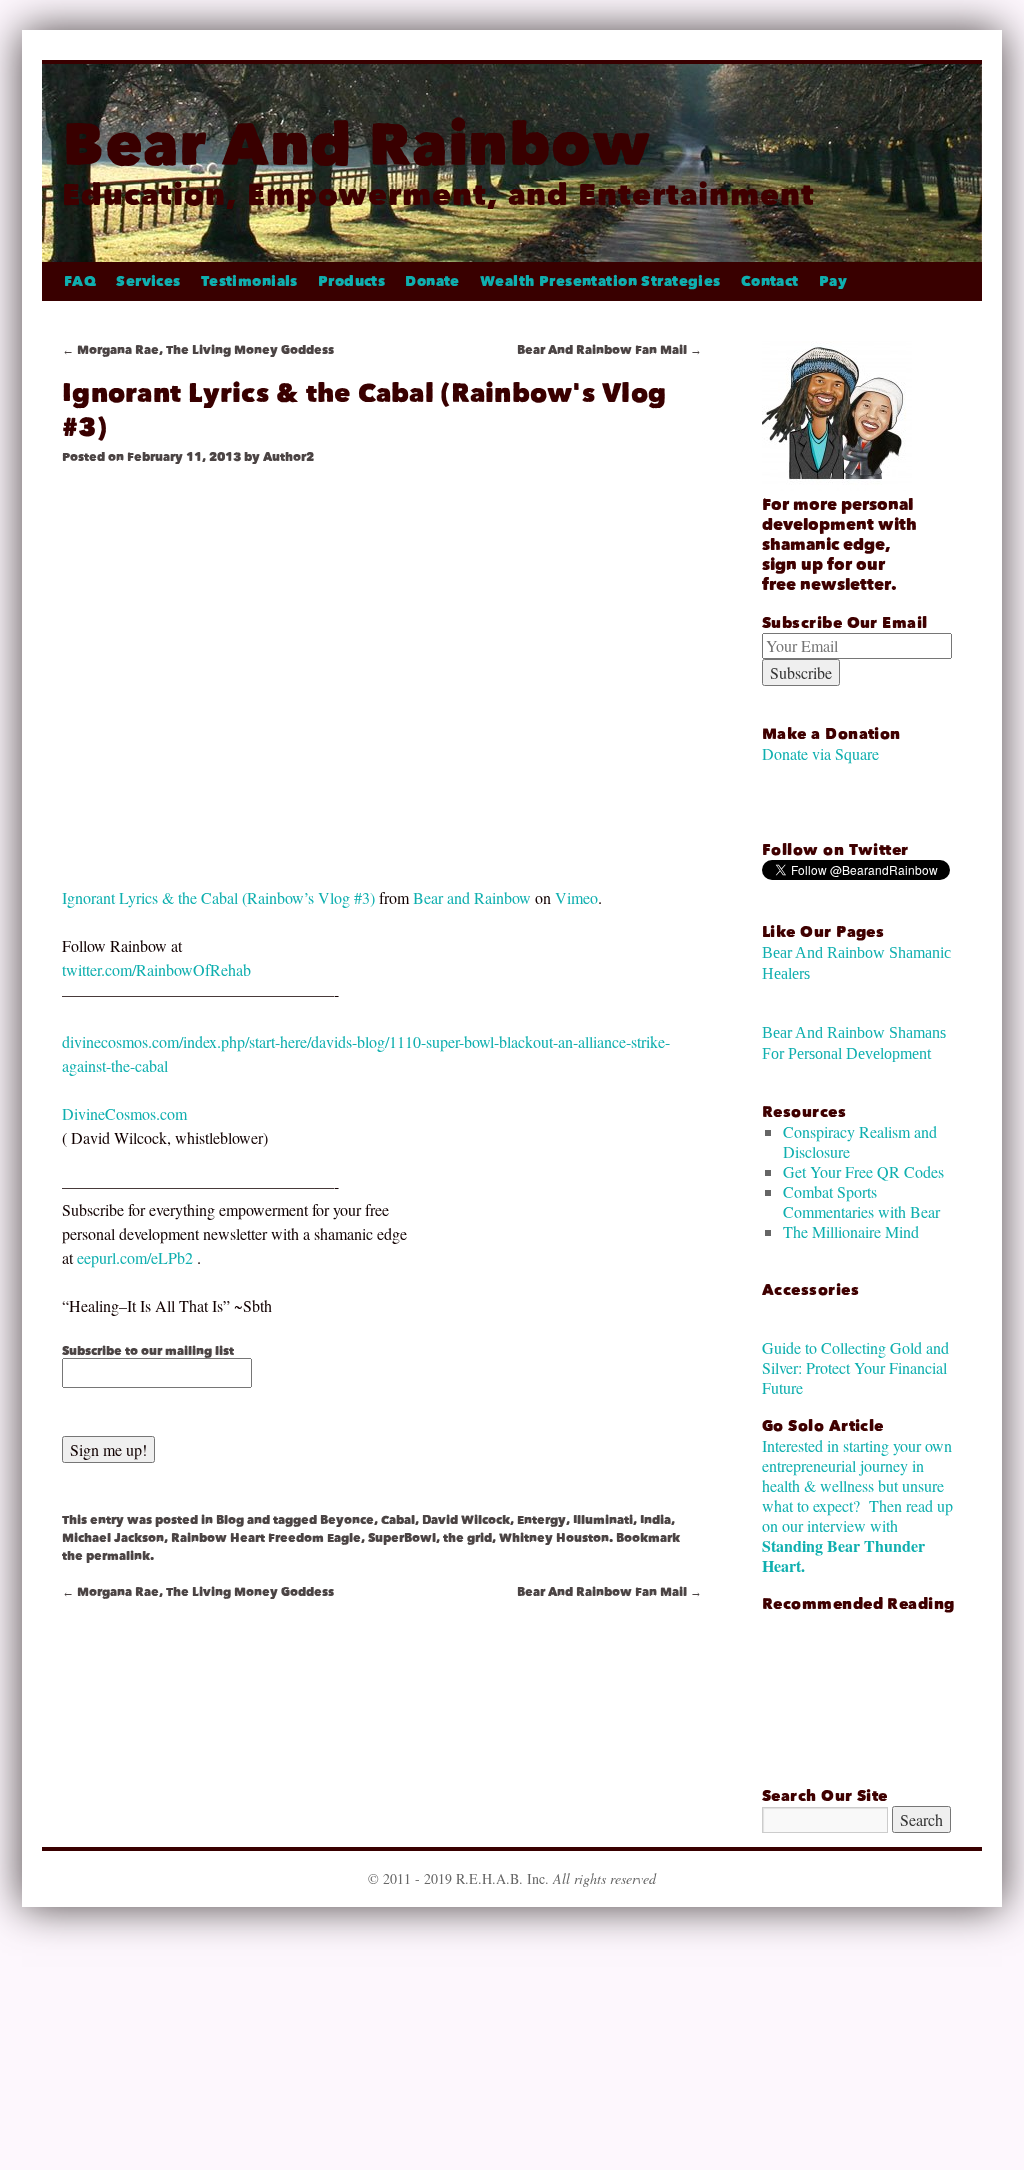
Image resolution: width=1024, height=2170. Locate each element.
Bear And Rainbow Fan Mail (609, 350)
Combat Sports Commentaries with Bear (861, 1201)
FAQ (80, 281)
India (655, 1520)
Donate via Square (820, 753)
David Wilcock (466, 1520)
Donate (432, 281)
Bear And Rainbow (356, 144)
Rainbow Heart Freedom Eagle (266, 1538)
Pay (833, 281)
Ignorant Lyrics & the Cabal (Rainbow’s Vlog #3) (218, 897)
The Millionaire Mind (851, 1231)
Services (148, 281)
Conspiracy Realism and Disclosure (860, 1141)
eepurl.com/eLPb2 (135, 1257)
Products (351, 281)
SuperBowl (402, 1538)
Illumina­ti (603, 1520)
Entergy (541, 1520)
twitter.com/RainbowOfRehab (156, 969)
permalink (118, 1556)
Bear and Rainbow (472, 897)
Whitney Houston (554, 1538)
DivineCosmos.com (124, 1113)
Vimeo (576, 897)
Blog (230, 1520)
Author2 (288, 457)
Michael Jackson (113, 1538)
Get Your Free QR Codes (863, 1171)
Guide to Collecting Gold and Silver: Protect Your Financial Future (855, 1367)
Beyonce (347, 1520)
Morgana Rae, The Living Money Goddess (198, 350)
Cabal (398, 1520)
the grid (467, 1538)
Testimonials (249, 281)
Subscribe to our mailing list (148, 1351)
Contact (770, 281)
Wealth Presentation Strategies (600, 281)
